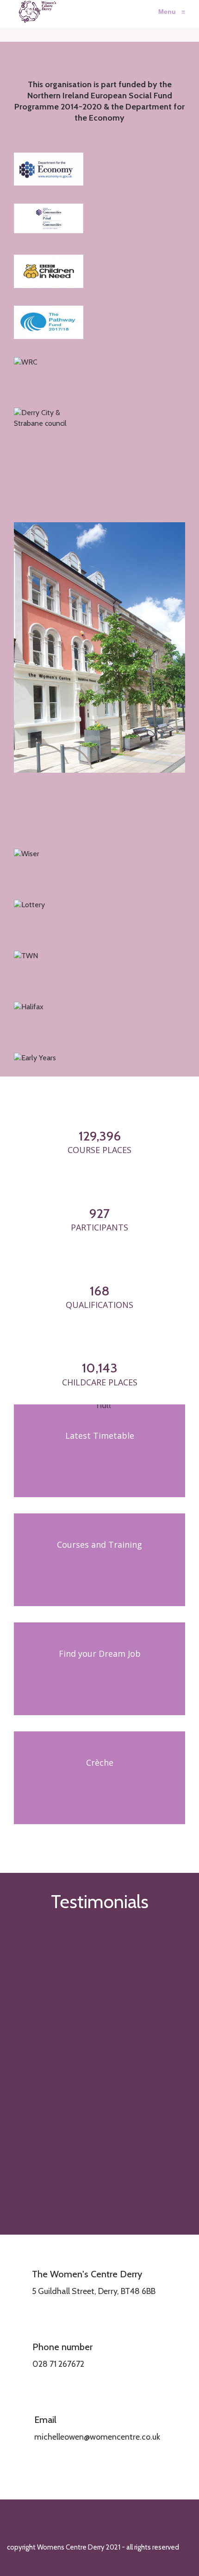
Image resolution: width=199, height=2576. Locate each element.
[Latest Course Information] (99, 1560)
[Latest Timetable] (99, 1451)
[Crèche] (99, 1778)
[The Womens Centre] (34, 12)
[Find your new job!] (99, 1669)
